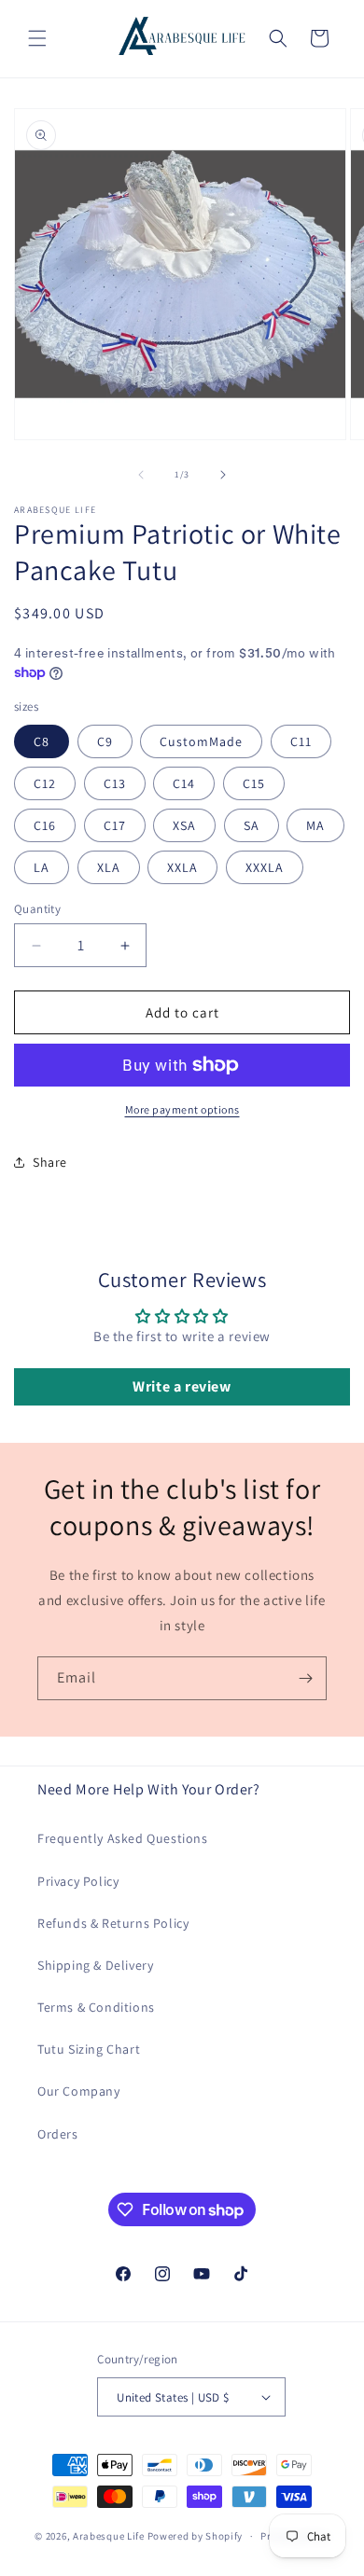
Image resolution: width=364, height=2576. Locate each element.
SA (252, 825)
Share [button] (50, 1162)
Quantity (37, 909)
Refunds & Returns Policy (113, 1923)
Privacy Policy (78, 1881)
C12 (45, 783)
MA (315, 825)
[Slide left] (141, 475)
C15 (254, 783)
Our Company (79, 2091)
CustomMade (201, 741)
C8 (42, 741)
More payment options (182, 1109)
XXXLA (265, 867)
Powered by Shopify (196, 2536)
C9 (105, 741)
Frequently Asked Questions (123, 1838)
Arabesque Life (109, 2536)
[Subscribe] (305, 1678)
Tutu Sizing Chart (89, 2049)
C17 (115, 825)
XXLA (182, 867)
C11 (301, 741)
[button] (37, 38)
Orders (58, 2134)
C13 (115, 783)
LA (42, 867)
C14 (184, 783)
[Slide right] (223, 475)
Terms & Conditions (96, 2007)
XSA (184, 825)
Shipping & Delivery (95, 1965)
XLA (109, 867)
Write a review (182, 1386)
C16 (45, 825)
